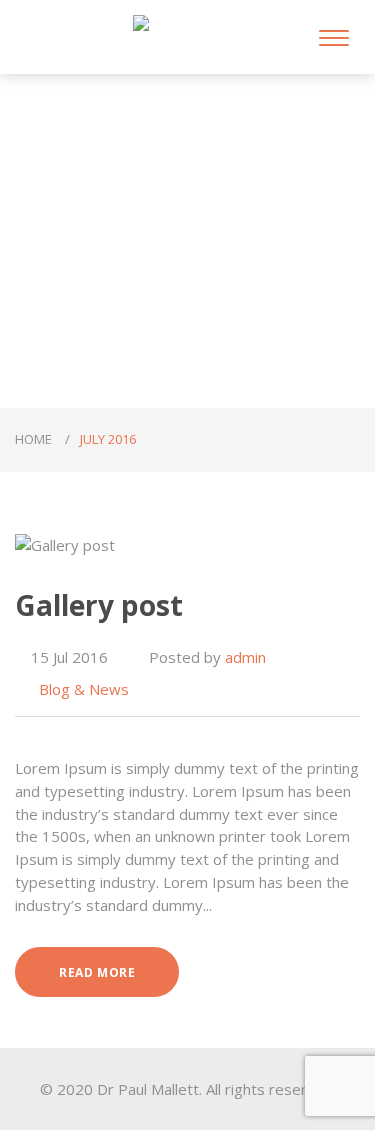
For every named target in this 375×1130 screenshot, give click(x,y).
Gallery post (99, 605)
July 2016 (108, 439)
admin (245, 657)
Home (35, 439)
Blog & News (84, 689)
